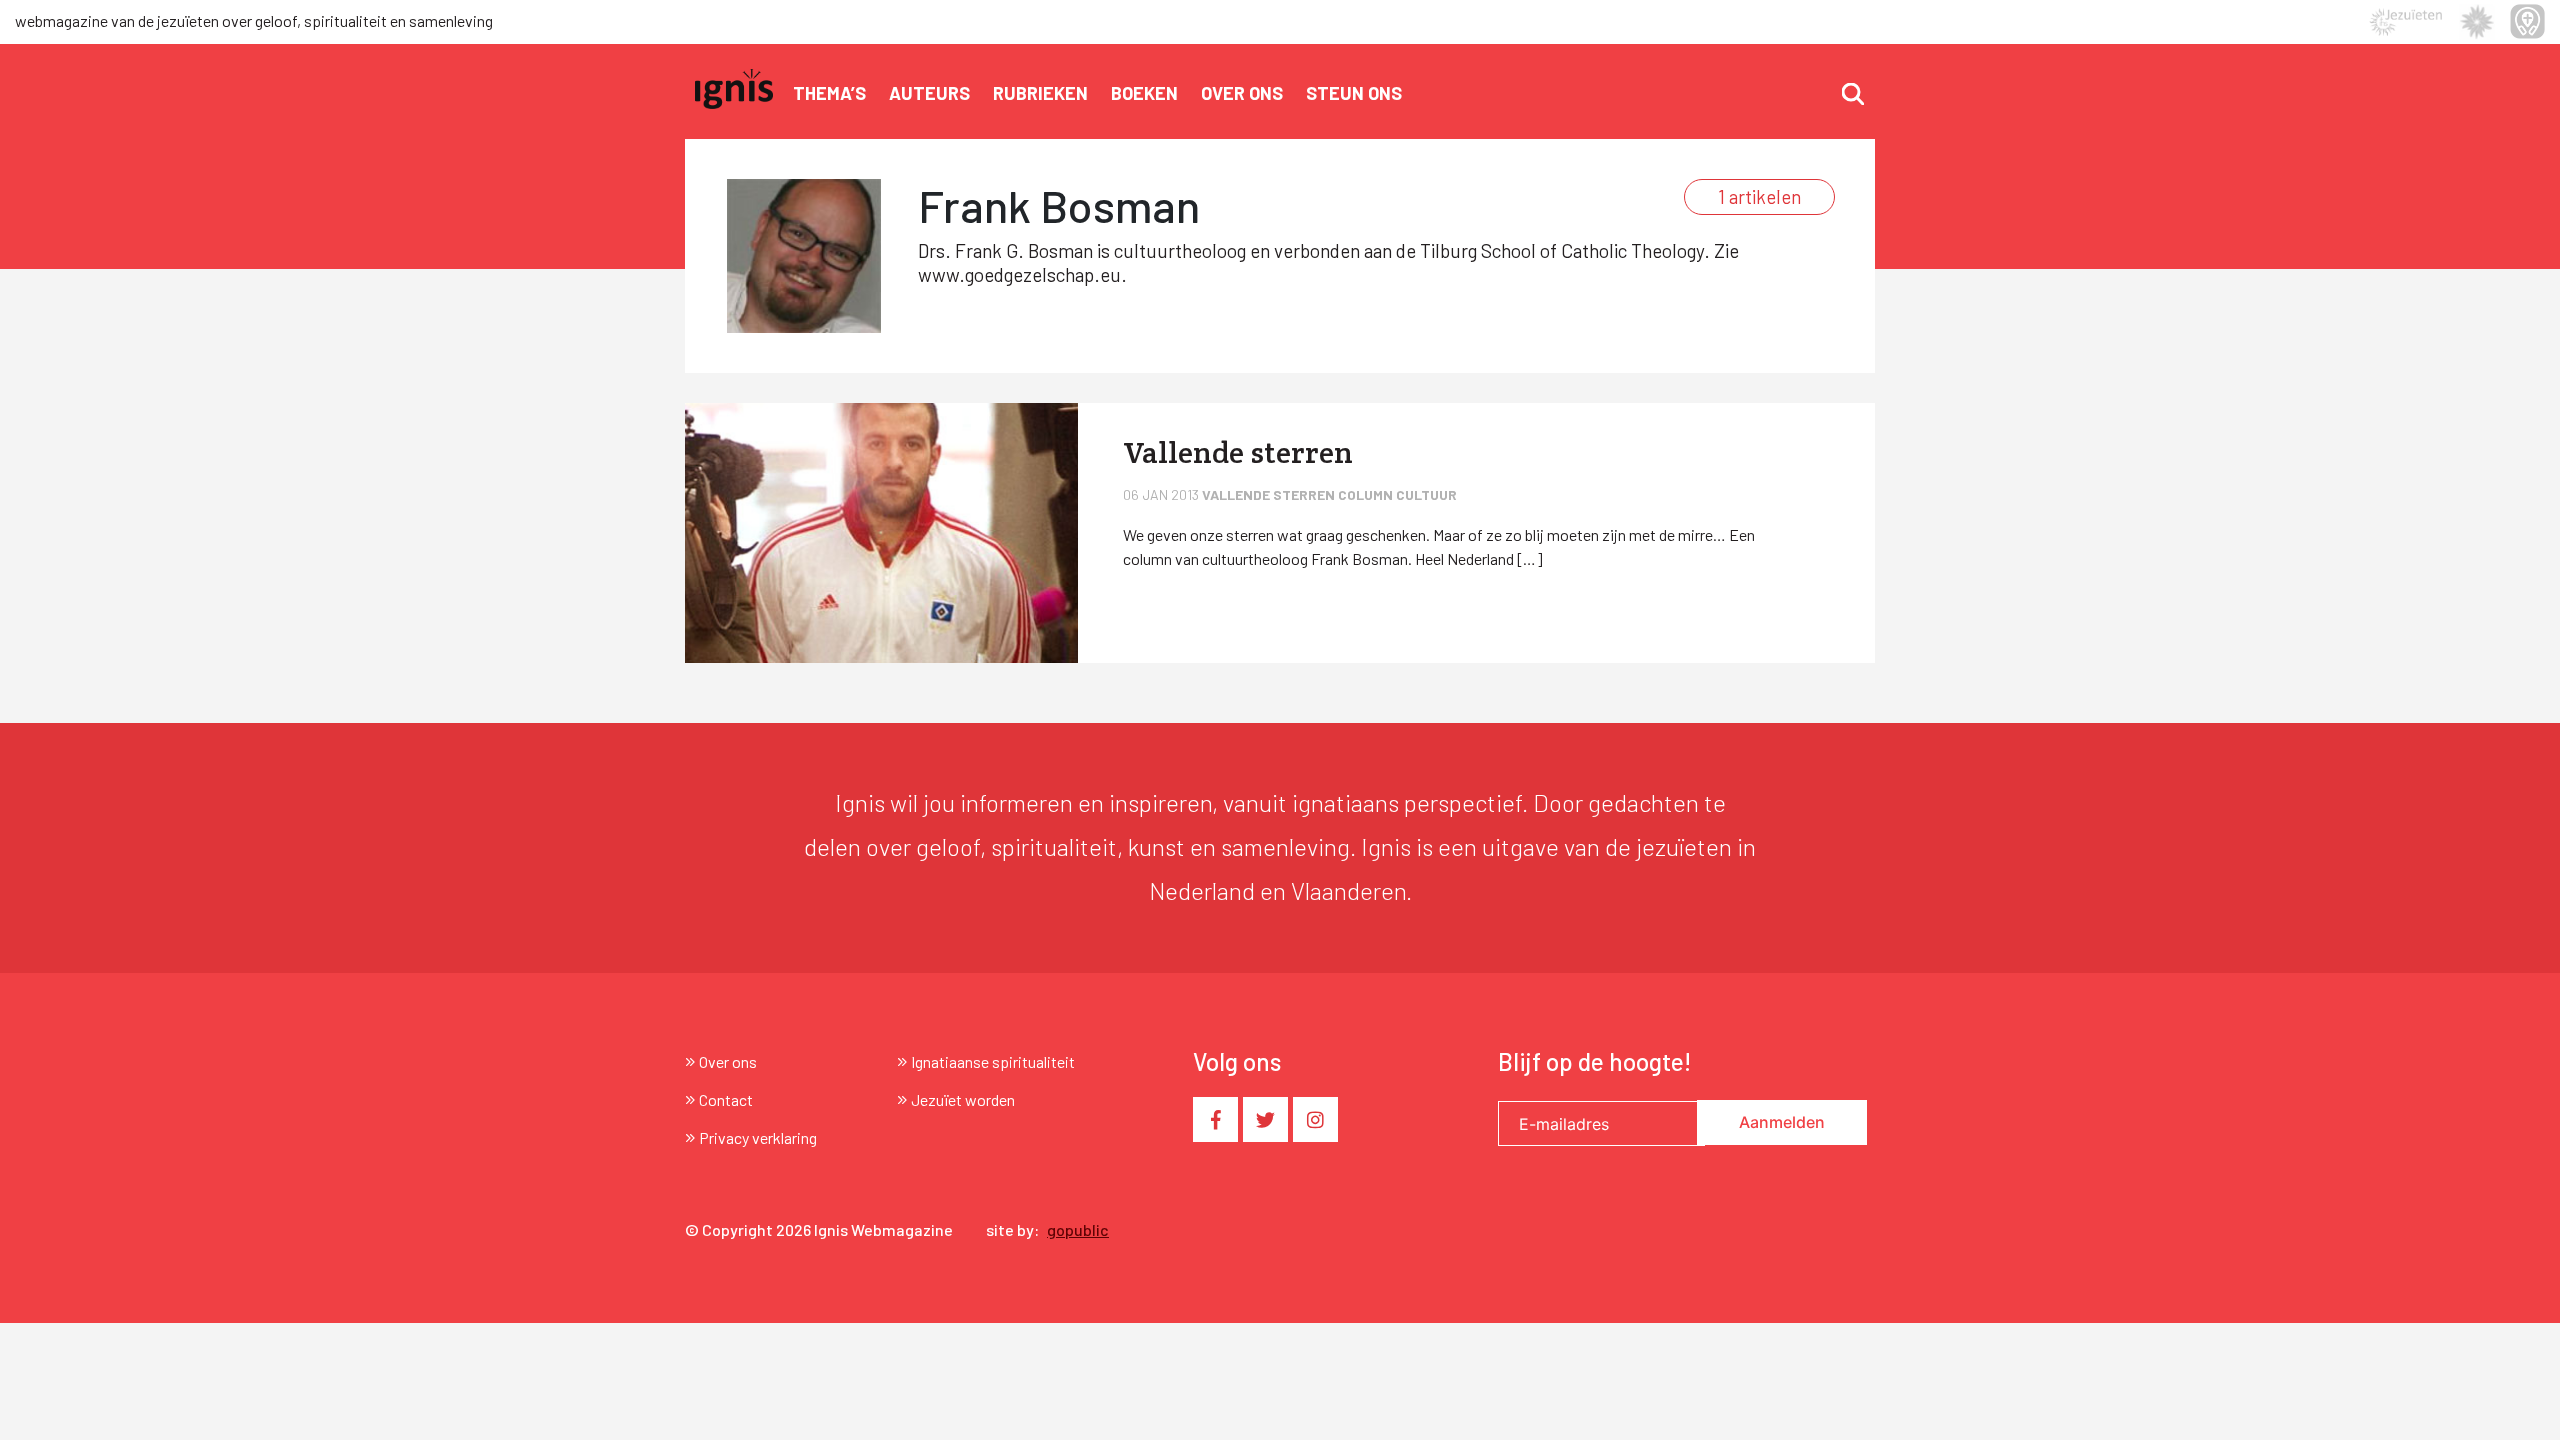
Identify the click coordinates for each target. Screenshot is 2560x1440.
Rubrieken (1040, 93)
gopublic (1078, 1229)
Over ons (1242, 93)
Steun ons (1354, 93)
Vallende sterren (1270, 494)
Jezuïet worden (963, 1099)
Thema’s (829, 93)
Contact (726, 1099)
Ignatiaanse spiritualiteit (993, 1061)
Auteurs (929, 93)
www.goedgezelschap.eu (1019, 274)
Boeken (1144, 93)
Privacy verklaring (758, 1137)
